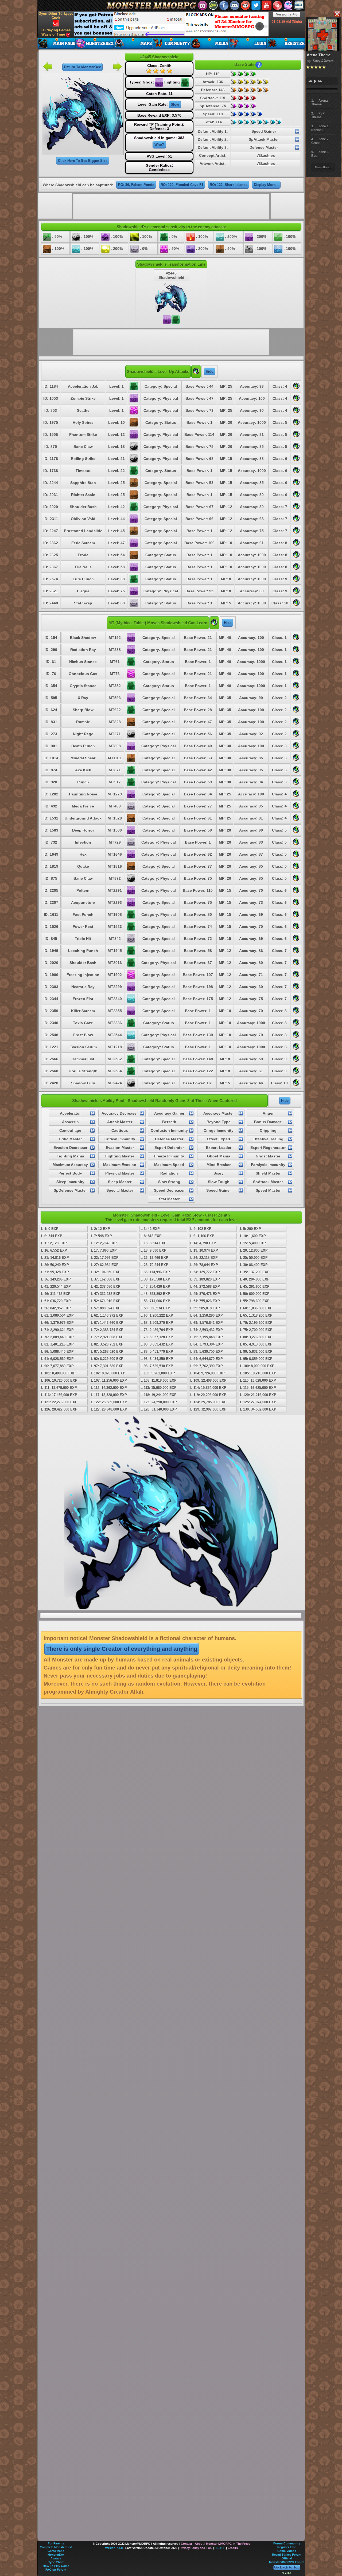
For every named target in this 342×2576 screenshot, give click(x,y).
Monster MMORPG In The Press (228, 2544)
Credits (233, 2548)
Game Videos (287, 2551)
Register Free (287, 2547)
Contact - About (192, 2544)
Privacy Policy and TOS (196, 2548)
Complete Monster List (56, 2547)
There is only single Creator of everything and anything (122, 1649)
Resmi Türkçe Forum (287, 2555)
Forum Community (287, 2543)
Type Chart (56, 2562)
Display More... (266, 185)
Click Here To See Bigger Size (83, 161)
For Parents (56, 2543)
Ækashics (266, 155)
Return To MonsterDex (82, 67)
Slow (175, 104)
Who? (159, 145)
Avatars (56, 2558)
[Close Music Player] (337, 14)
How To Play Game (56, 2566)
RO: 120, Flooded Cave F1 (182, 185)
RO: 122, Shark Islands (229, 185)
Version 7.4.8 (287, 14)
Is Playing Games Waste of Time (56, 32)
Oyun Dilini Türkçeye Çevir (56, 16)
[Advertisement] (171, 24)
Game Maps (56, 2551)
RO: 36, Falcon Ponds (136, 185)
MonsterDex (56, 2555)
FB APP (220, 2548)
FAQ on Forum (56, 2570)
